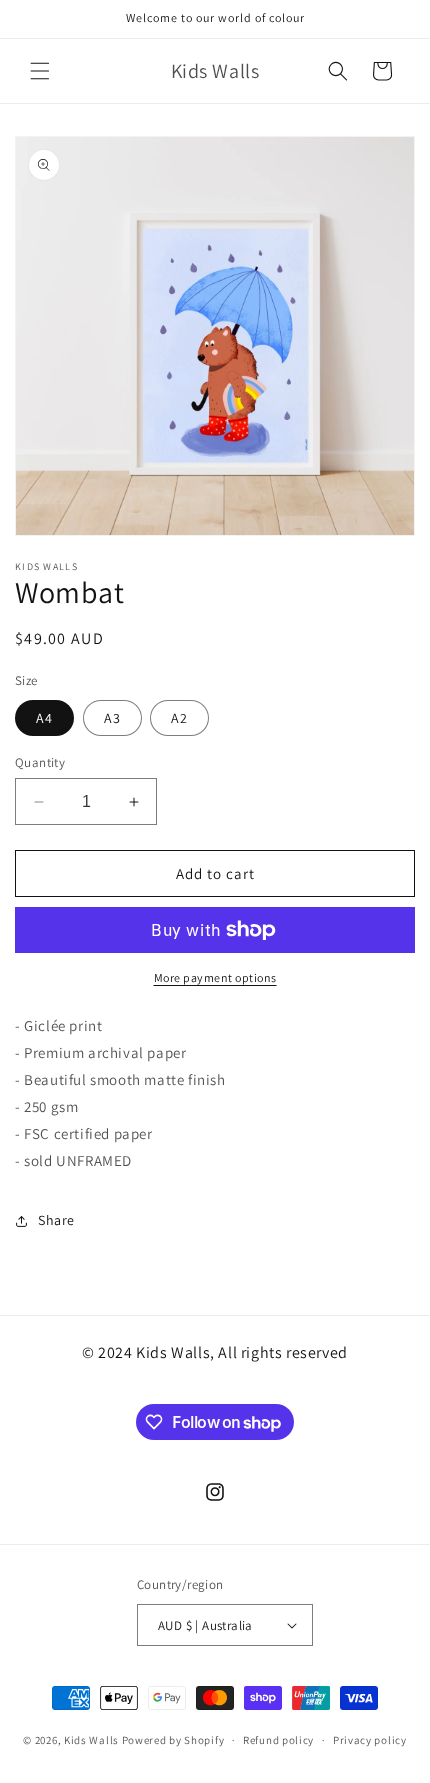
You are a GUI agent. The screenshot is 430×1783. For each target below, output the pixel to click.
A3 (112, 718)
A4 (44, 718)
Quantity (40, 762)
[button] (40, 71)
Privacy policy (370, 1740)
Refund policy (278, 1740)
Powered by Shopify (173, 1740)
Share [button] (56, 1220)
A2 (179, 718)
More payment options (215, 977)
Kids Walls (91, 1740)
